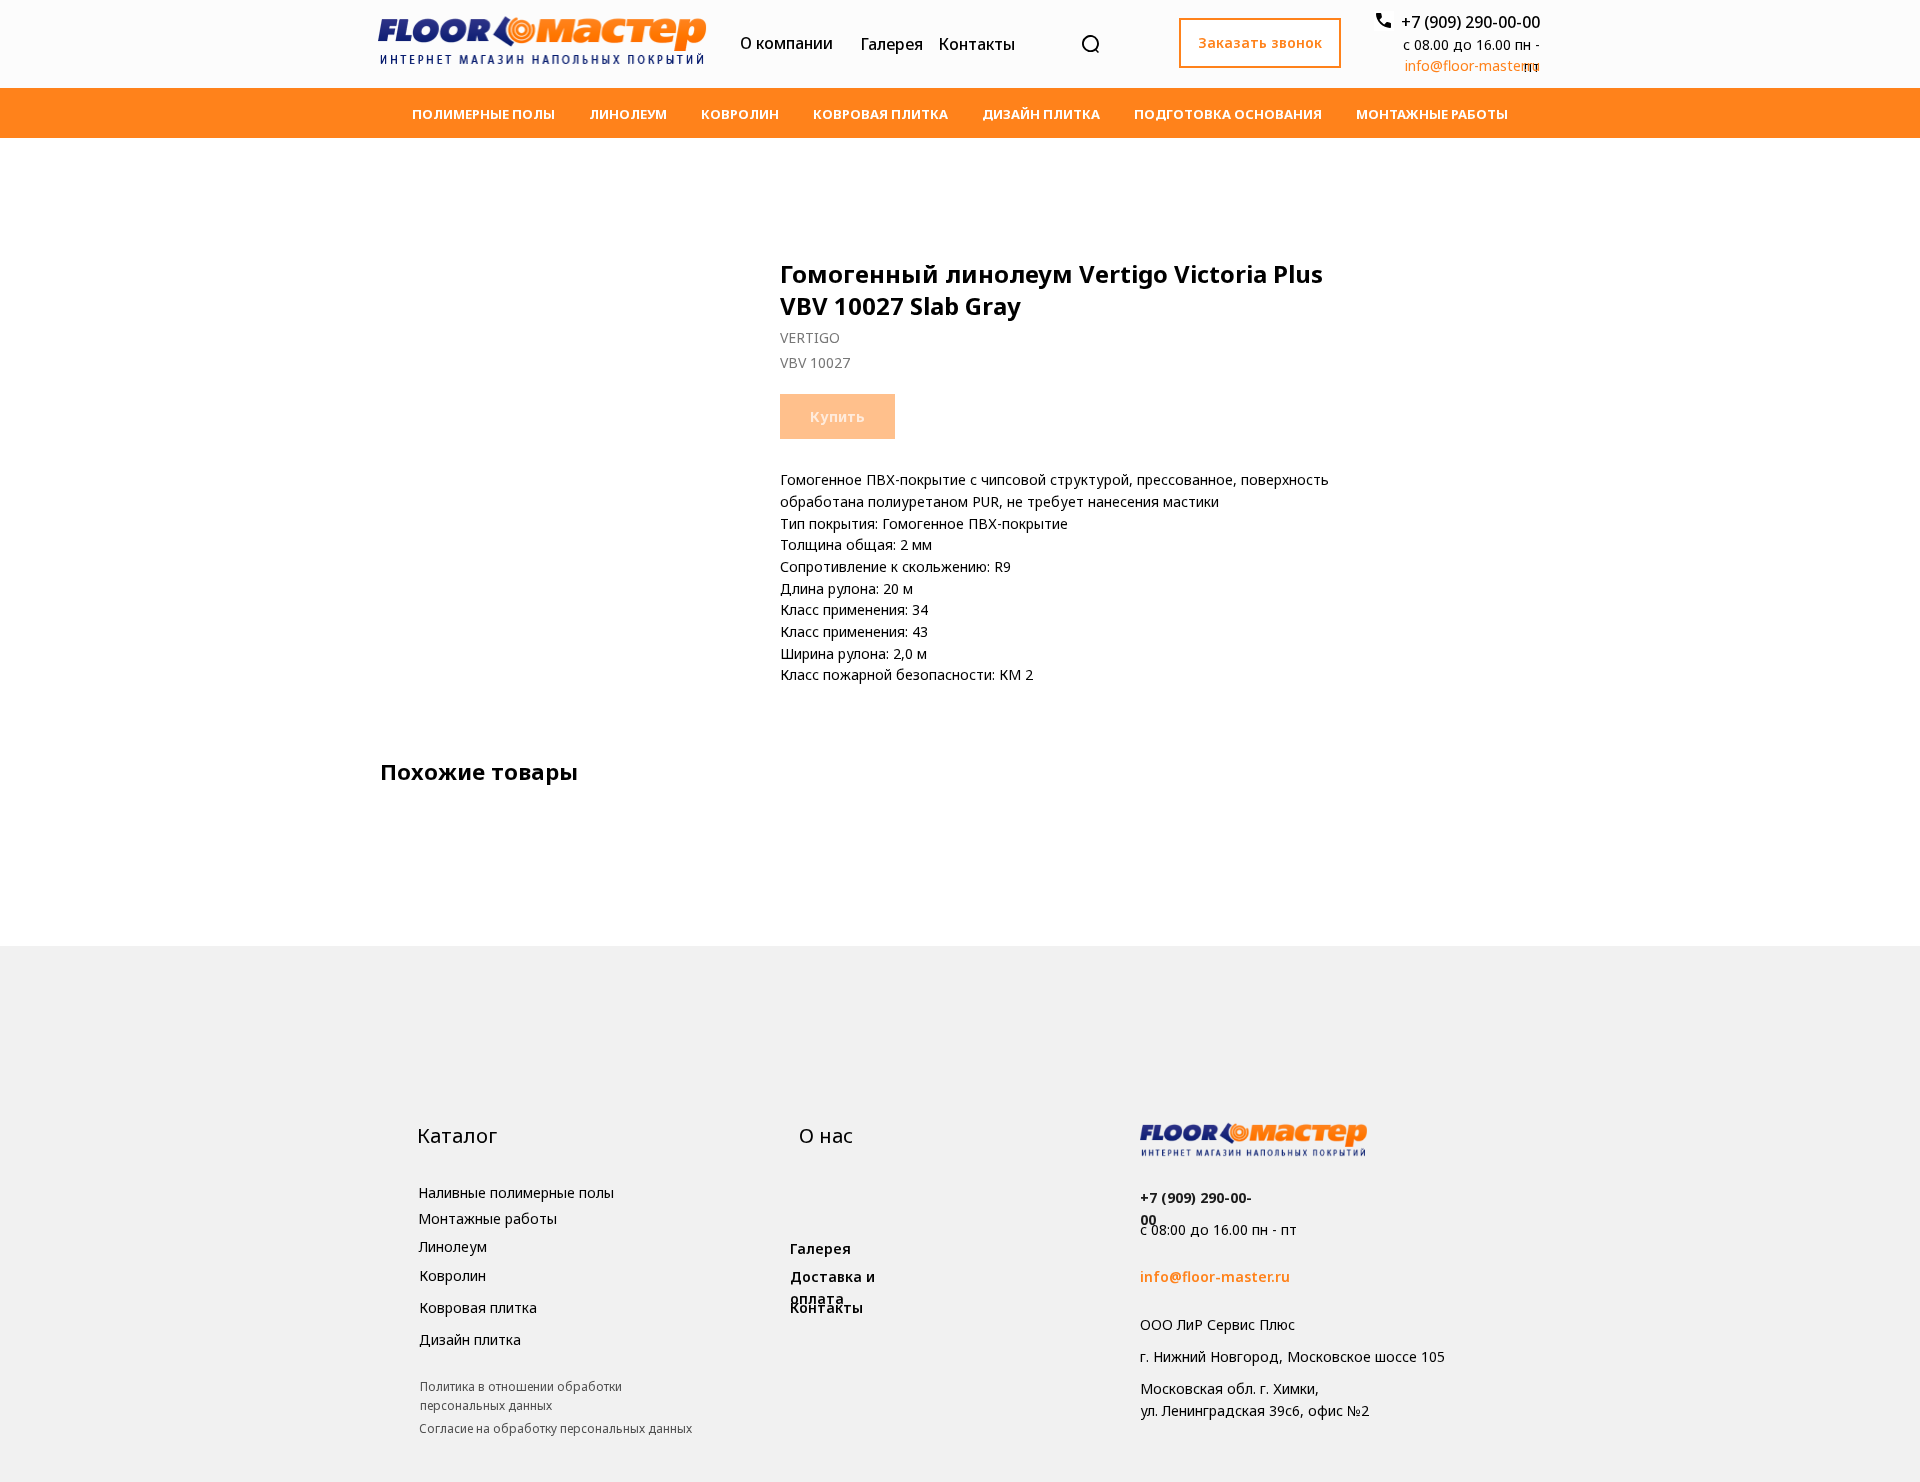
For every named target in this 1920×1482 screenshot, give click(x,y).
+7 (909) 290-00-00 (1470, 22)
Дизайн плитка (1041, 114)
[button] (1260, 43)
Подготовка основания (1228, 114)
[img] (542, 44)
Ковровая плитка (880, 114)
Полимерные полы (483, 114)
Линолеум (628, 114)
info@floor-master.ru (1472, 65)
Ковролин (740, 114)
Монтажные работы (1432, 114)
